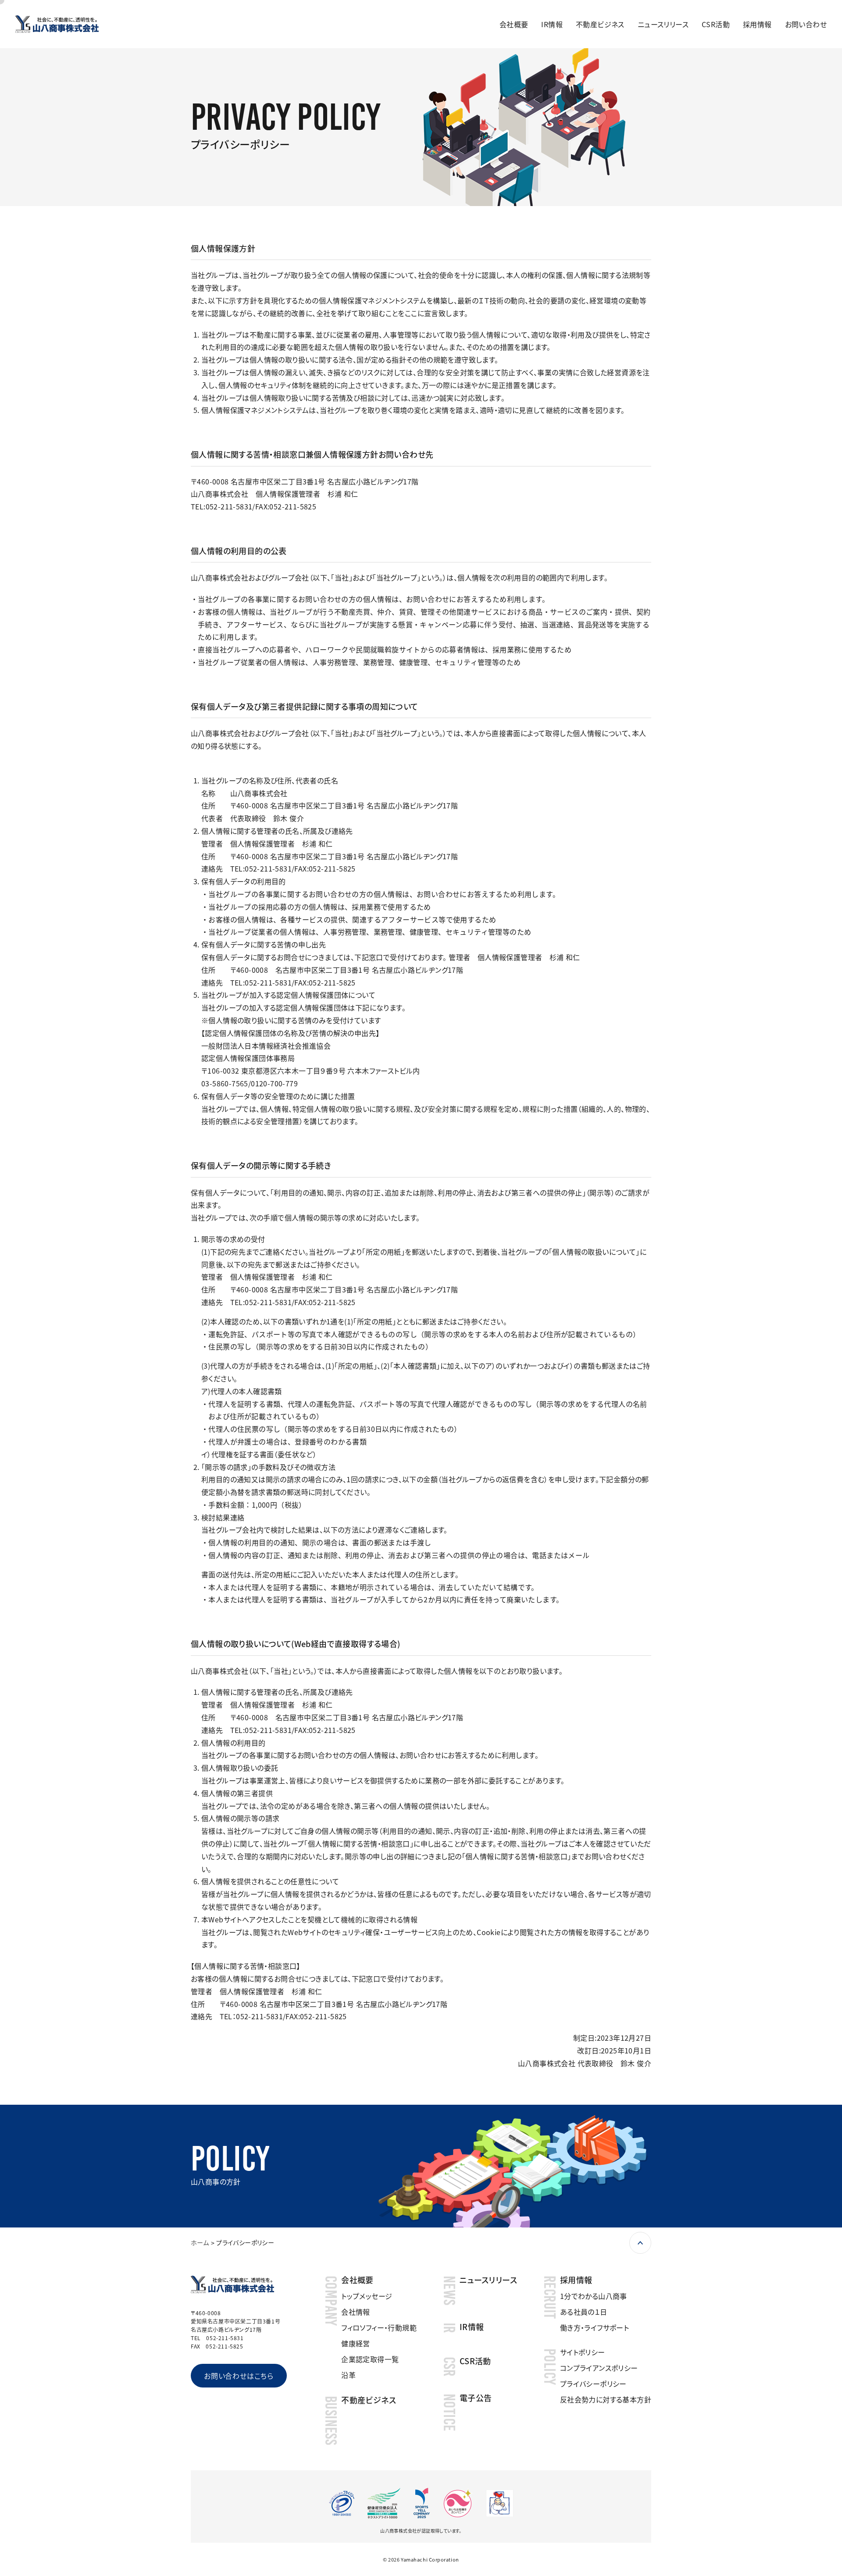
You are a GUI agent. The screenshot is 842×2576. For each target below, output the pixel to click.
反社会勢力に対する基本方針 (606, 2399)
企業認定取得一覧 (370, 2359)
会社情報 (356, 2312)
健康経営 (356, 2343)
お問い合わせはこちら (239, 2376)
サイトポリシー (583, 2352)
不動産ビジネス (600, 24)
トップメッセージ (367, 2296)
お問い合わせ (806, 24)
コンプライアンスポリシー (599, 2368)
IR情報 (552, 24)
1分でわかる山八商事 (594, 2296)
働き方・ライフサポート (594, 2327)
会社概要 (514, 24)
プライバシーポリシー (593, 2384)
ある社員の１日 (584, 2312)
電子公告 (476, 2398)
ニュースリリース (663, 24)
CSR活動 (716, 24)
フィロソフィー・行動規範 (379, 2327)
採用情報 (757, 24)
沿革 (348, 2375)
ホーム (200, 2242)
